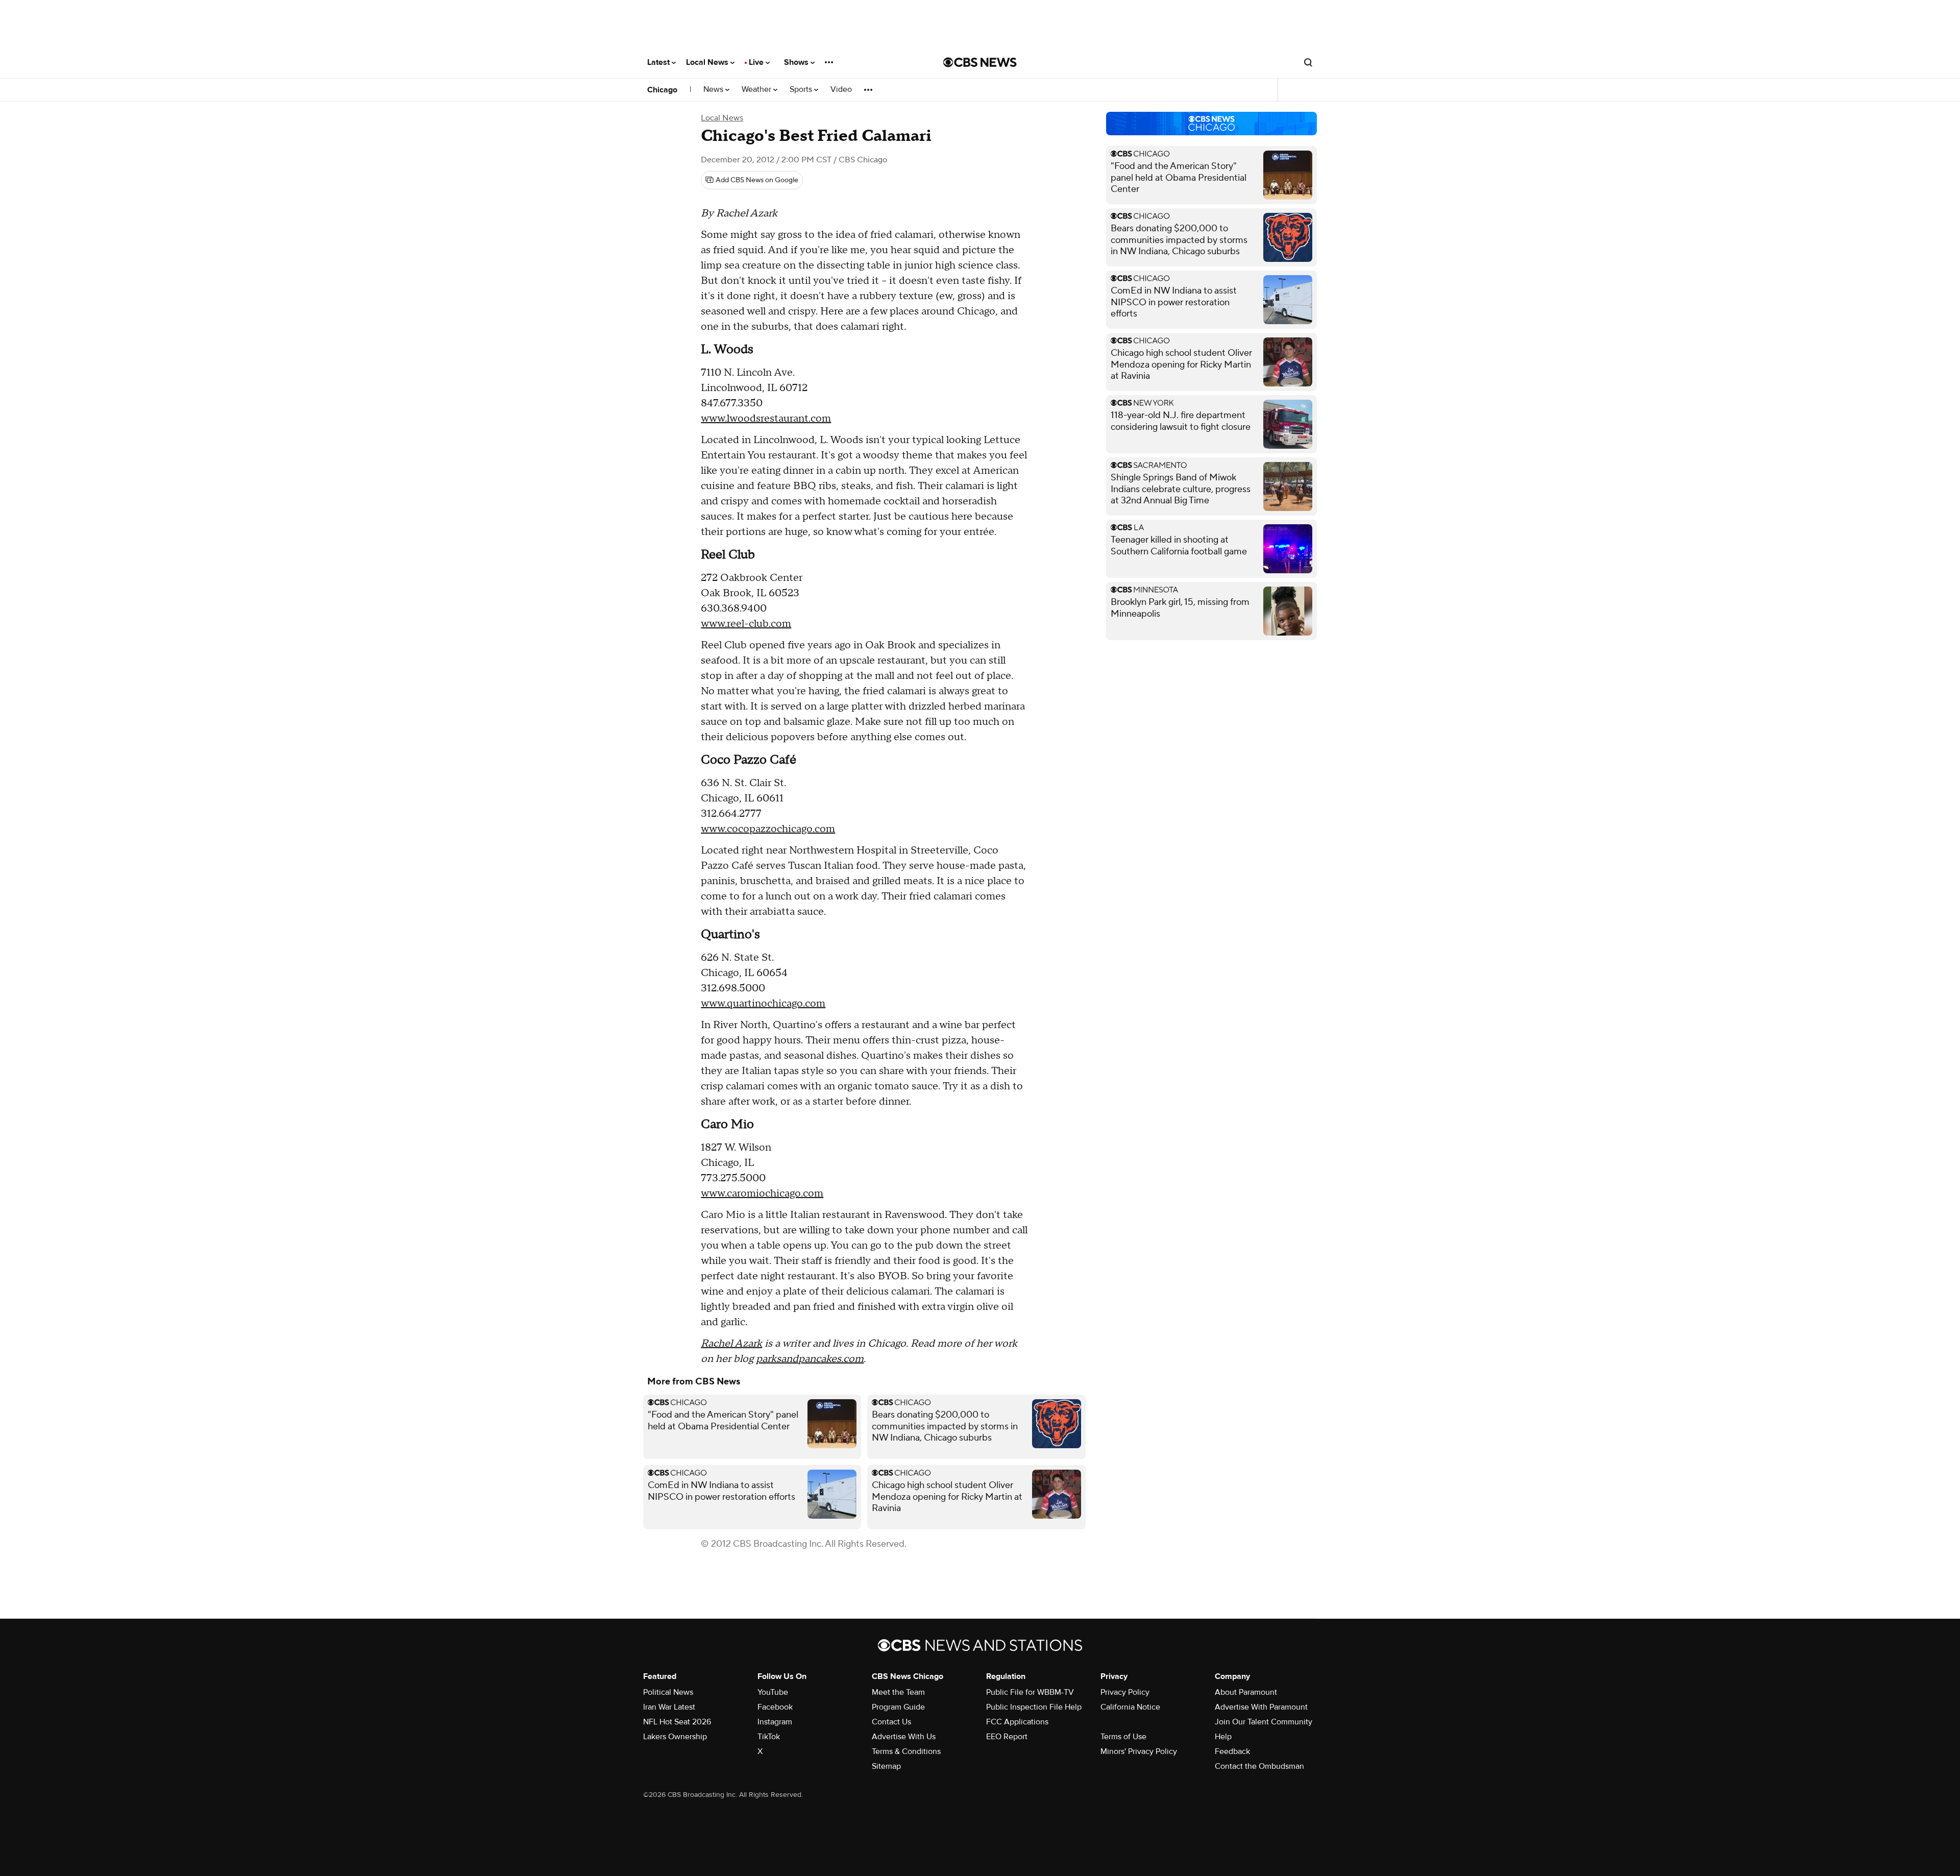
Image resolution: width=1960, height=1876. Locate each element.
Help (1223, 1737)
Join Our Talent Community (1264, 1722)
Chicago (662, 90)
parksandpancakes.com (810, 1359)
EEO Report (1007, 1737)
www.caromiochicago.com (762, 1193)
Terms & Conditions (906, 1751)
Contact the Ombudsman (1259, 1766)
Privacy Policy (1125, 1692)
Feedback (1232, 1751)
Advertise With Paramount (1261, 1707)
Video (841, 90)
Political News (668, 1692)
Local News (708, 62)
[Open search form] (1308, 62)
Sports (802, 90)
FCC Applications (1017, 1722)
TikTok (769, 1737)
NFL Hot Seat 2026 (677, 1722)
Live (757, 62)
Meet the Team (898, 1692)
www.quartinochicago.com (763, 1004)
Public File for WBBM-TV (1030, 1692)
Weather (757, 90)
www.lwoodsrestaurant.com (766, 419)
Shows (797, 62)
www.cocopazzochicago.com (768, 829)
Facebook (775, 1707)
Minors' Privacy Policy (1139, 1751)
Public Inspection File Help (1034, 1707)
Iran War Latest (669, 1707)
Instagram (775, 1722)
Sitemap (886, 1766)
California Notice (1130, 1707)
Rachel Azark (731, 1344)
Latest (659, 62)
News (714, 90)
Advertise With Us (904, 1737)
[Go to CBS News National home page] (980, 62)
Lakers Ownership (675, 1737)
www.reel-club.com (746, 624)
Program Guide (898, 1707)
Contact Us (891, 1722)
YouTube (773, 1692)
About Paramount (1246, 1692)
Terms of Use (1123, 1737)
